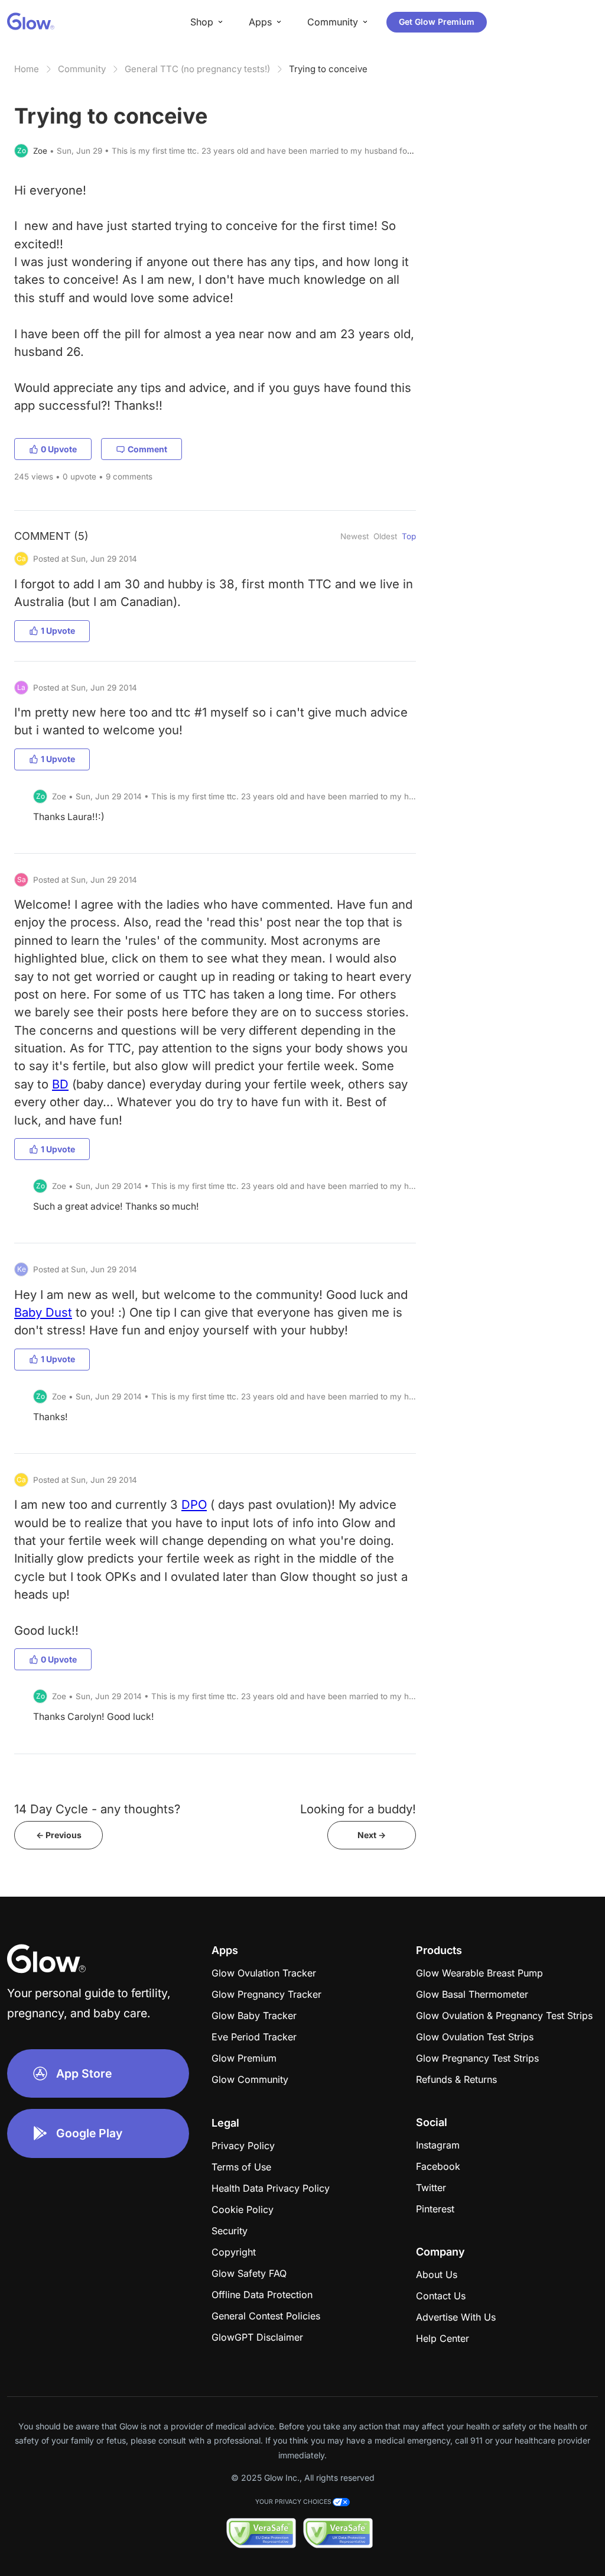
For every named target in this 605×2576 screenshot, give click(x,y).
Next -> (372, 1835)
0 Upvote (59, 449)
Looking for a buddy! (358, 1809)
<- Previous (59, 1835)
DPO (194, 1504)
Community (82, 69)
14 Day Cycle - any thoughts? (97, 1809)
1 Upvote (58, 631)
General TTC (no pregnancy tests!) (197, 69)
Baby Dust (43, 1312)
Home (27, 69)
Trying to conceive (328, 69)
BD (60, 1084)
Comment (147, 449)
